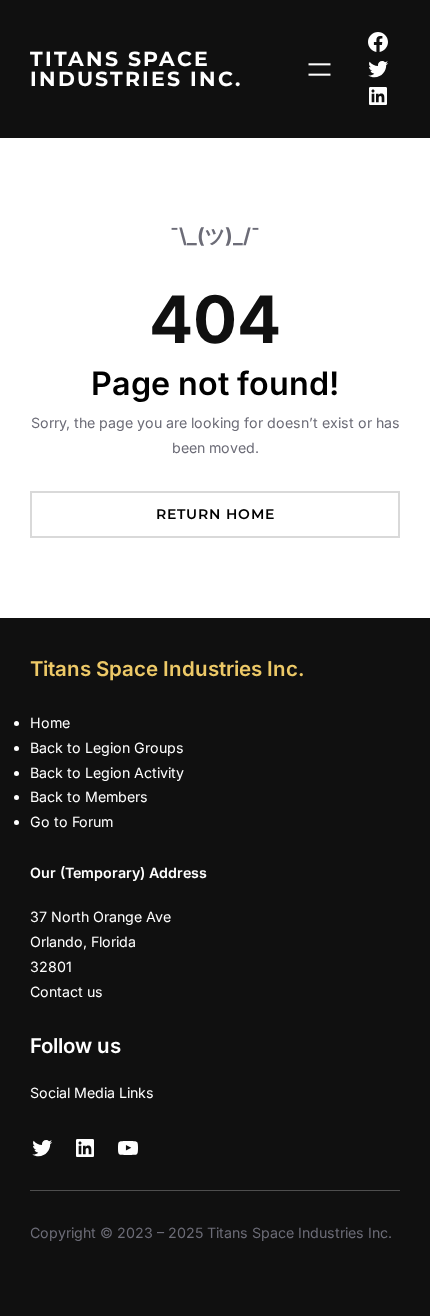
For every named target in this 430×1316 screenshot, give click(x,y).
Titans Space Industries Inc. (136, 68)
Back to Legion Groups (107, 747)
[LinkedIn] (378, 96)
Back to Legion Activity (107, 772)
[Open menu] (319, 69)
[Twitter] (378, 69)
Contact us (66, 991)
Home (50, 722)
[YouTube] (128, 1148)
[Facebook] (378, 42)
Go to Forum (71, 821)
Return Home (215, 514)
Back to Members (89, 796)
